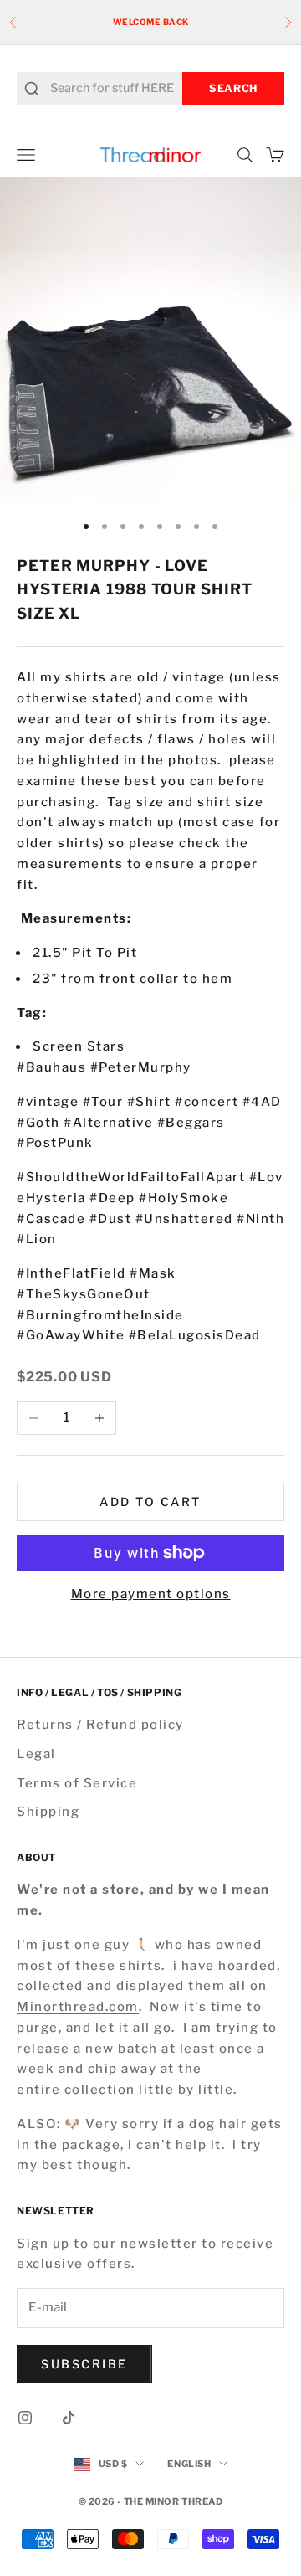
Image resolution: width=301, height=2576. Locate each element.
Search (233, 88)
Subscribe (84, 2364)
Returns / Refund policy (100, 1725)
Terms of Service (77, 1783)
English (189, 2464)
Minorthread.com (78, 2007)
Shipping (48, 1812)
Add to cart (150, 1501)
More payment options (151, 1594)
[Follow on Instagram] (25, 2418)
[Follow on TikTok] (69, 2418)
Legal (36, 1754)
